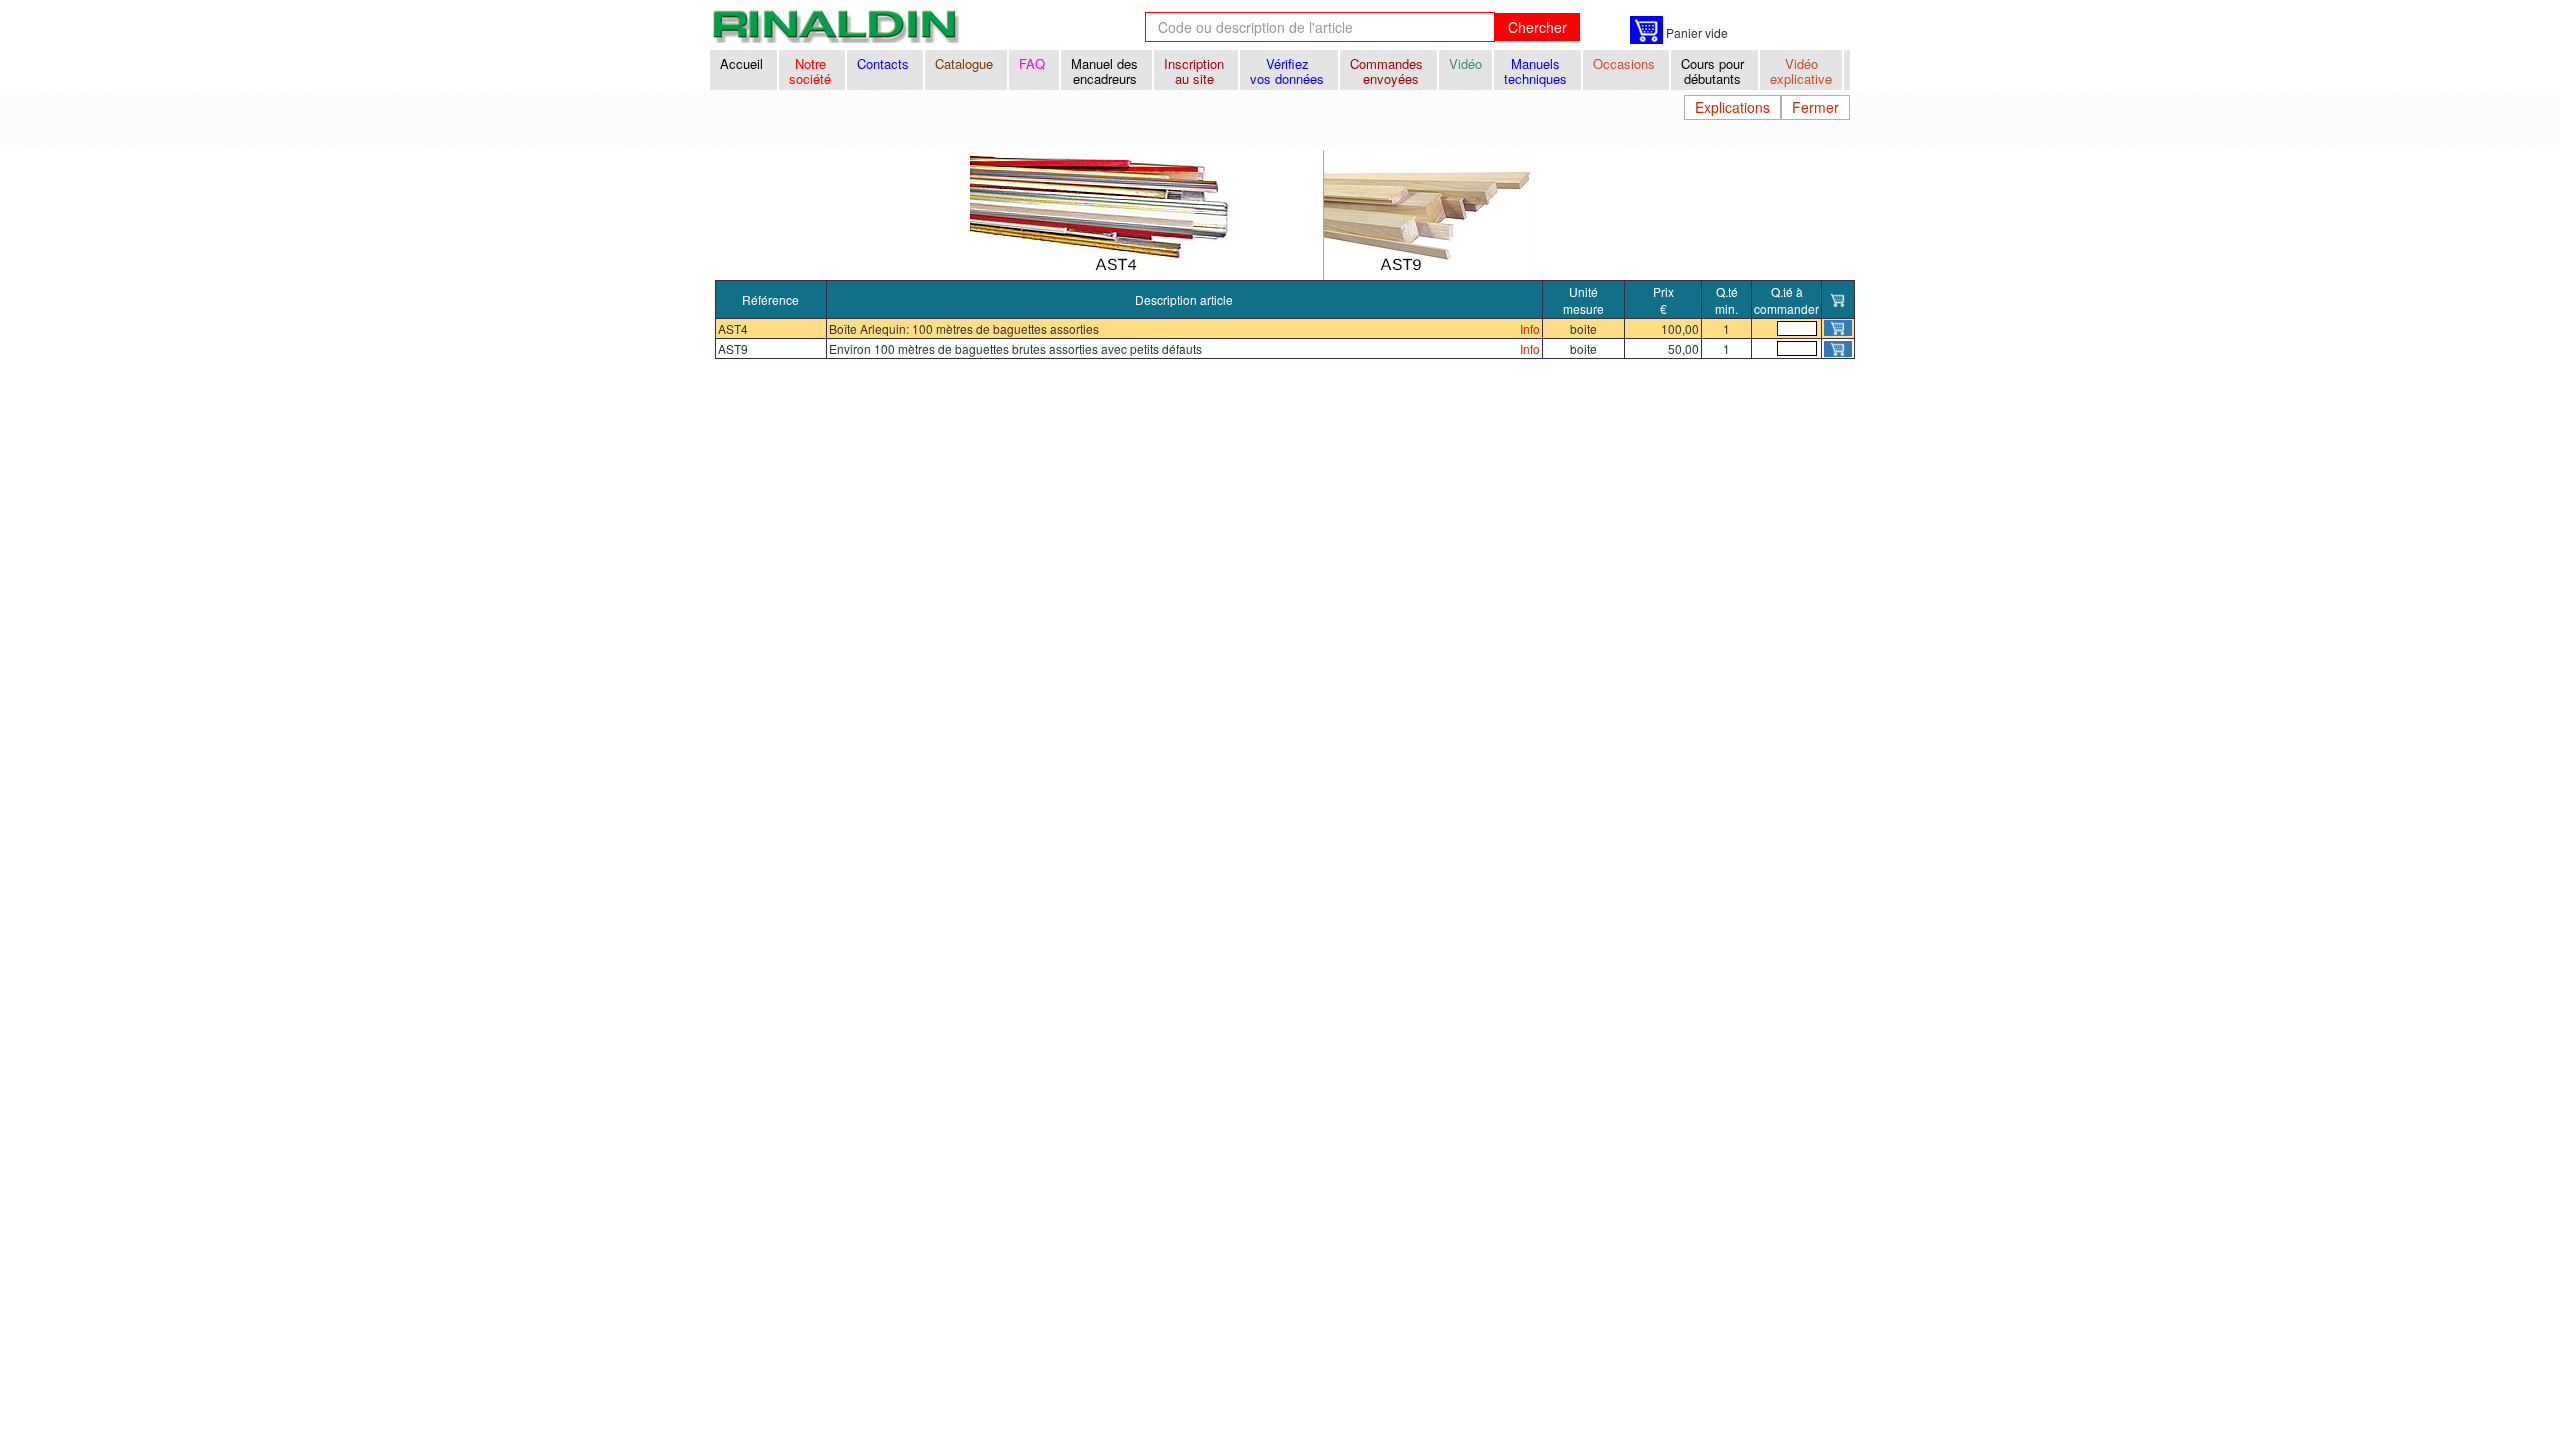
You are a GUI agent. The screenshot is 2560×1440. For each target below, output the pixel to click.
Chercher (1537, 27)
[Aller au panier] (1646, 30)
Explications (1732, 107)
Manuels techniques (1537, 71)
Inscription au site (1196, 71)
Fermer (1815, 107)
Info (1530, 328)
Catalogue (966, 63)
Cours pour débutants (1714, 71)
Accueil (743, 63)
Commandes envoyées (1388, 71)
